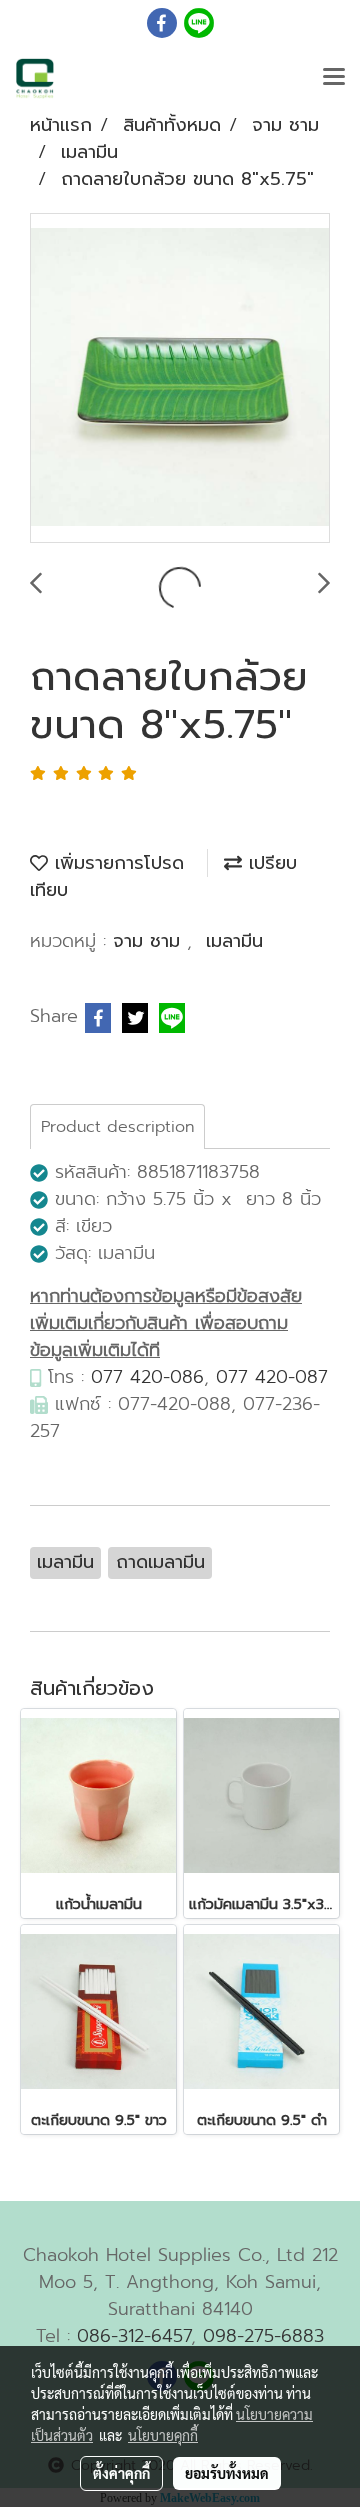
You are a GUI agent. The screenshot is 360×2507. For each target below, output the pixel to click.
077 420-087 (272, 1377)
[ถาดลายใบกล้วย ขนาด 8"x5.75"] (180, 379)
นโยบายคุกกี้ (163, 2435)
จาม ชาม (150, 941)
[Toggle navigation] (334, 78)
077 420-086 (147, 1377)
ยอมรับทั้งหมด (227, 2473)
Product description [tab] (117, 1127)
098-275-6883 (263, 2336)
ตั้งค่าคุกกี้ (121, 2473)
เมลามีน (234, 941)
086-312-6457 (134, 2336)
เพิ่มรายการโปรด (116, 863)
